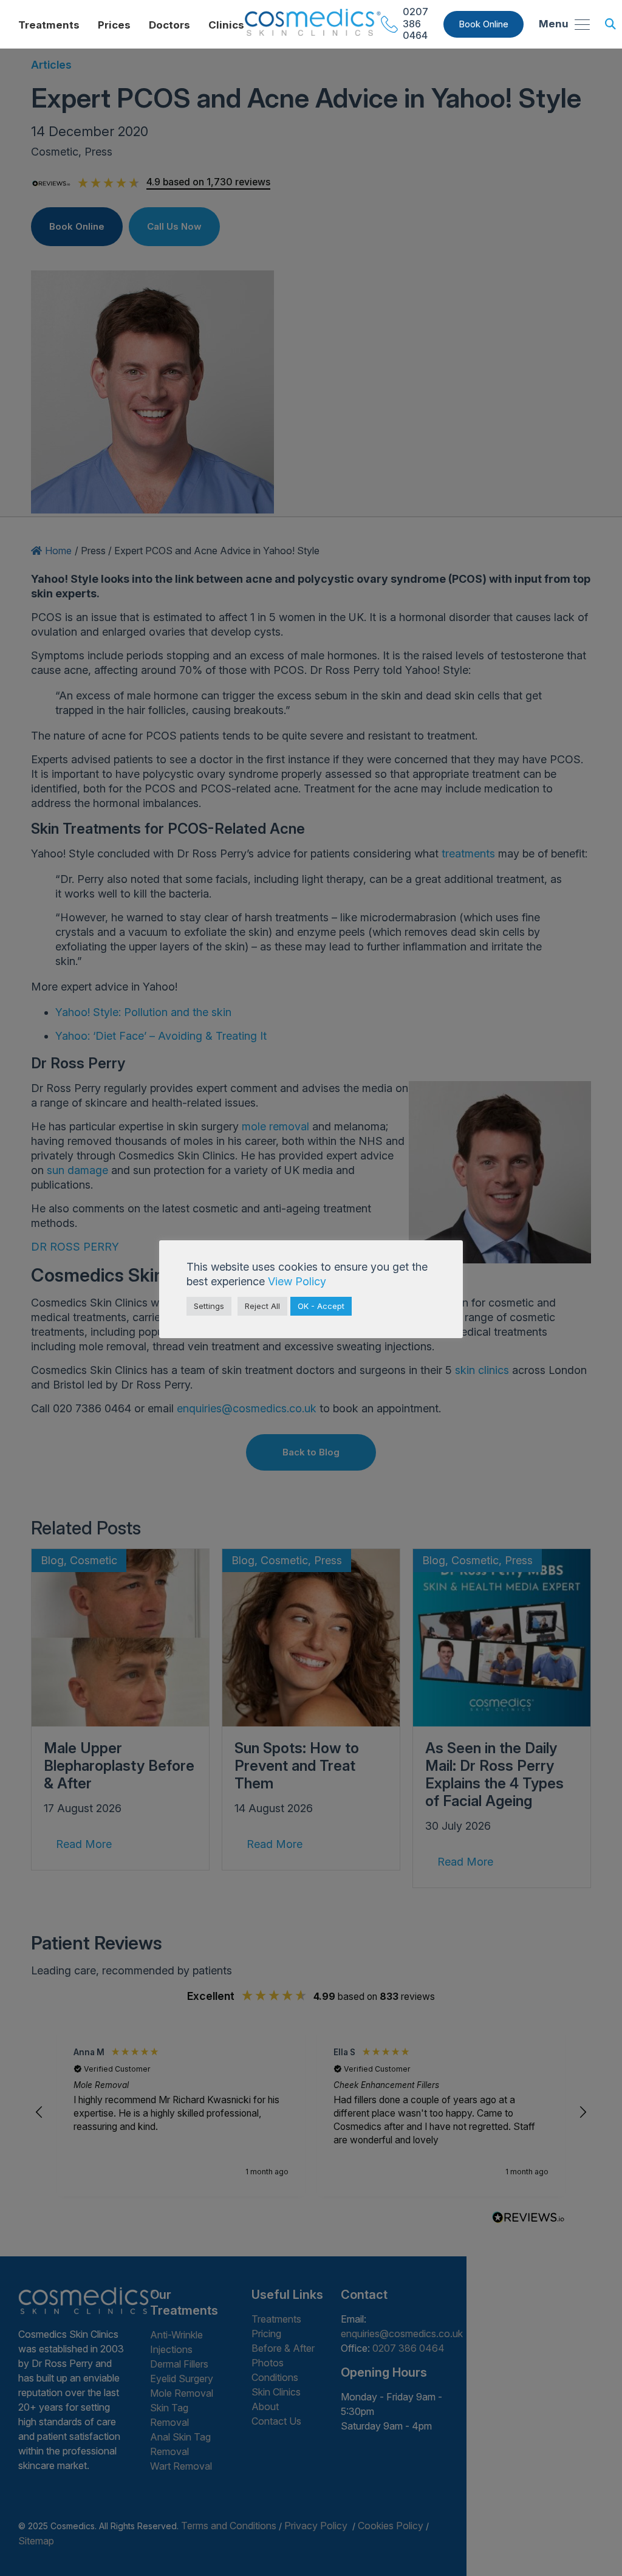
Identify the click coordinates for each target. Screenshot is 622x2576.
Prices (114, 25)
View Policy (297, 1281)
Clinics (226, 25)
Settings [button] (209, 1306)
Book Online (484, 24)
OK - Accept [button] (321, 1306)
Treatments (49, 25)
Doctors (169, 25)
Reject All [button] (262, 1306)
